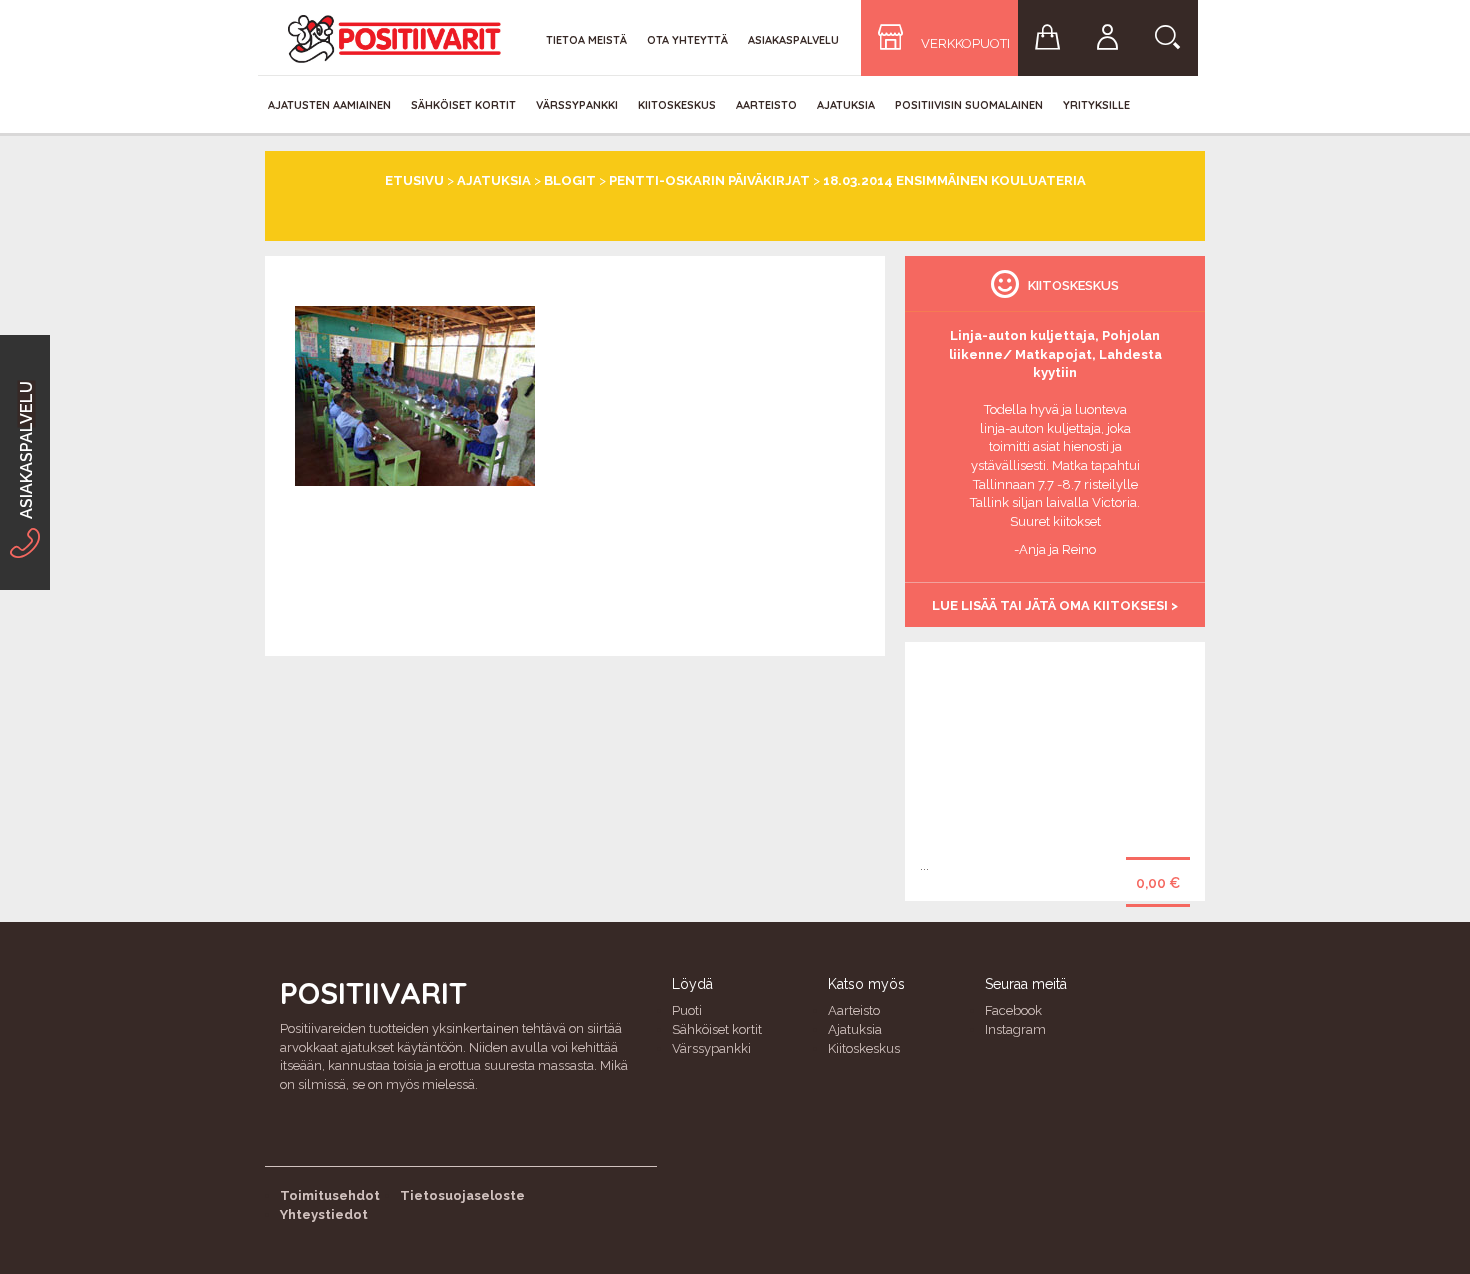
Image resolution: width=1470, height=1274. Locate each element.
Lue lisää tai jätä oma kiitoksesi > (1055, 605)
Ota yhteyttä (687, 40)
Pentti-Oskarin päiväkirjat (709, 180)
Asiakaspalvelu (793, 40)
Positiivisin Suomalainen (969, 105)
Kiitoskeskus (677, 105)
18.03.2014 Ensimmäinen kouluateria (954, 180)
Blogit (570, 180)
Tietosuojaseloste (462, 1195)
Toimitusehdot (330, 1195)
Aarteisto (766, 105)
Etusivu (414, 180)
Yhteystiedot (324, 1214)
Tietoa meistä (586, 40)
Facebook (1013, 1010)
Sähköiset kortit (463, 105)
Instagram (1015, 1029)
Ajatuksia (846, 105)
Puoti (687, 1010)
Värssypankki (577, 105)
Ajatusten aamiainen (329, 105)
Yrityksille (1096, 105)
